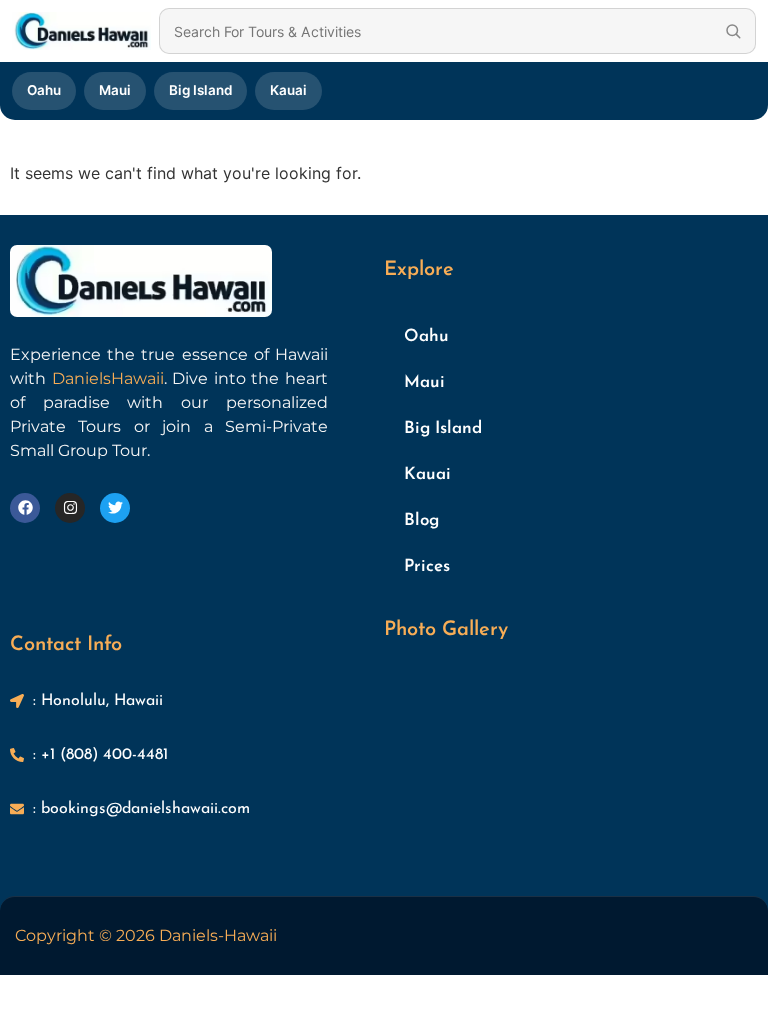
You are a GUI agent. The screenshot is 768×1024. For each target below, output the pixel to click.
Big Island (200, 90)
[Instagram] (70, 508)
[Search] (733, 31)
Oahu (44, 90)
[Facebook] (25, 508)
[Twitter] (115, 508)
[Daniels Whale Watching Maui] (81, 31)
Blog (421, 520)
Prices (427, 566)
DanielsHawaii (108, 378)
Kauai (288, 90)
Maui (115, 90)
